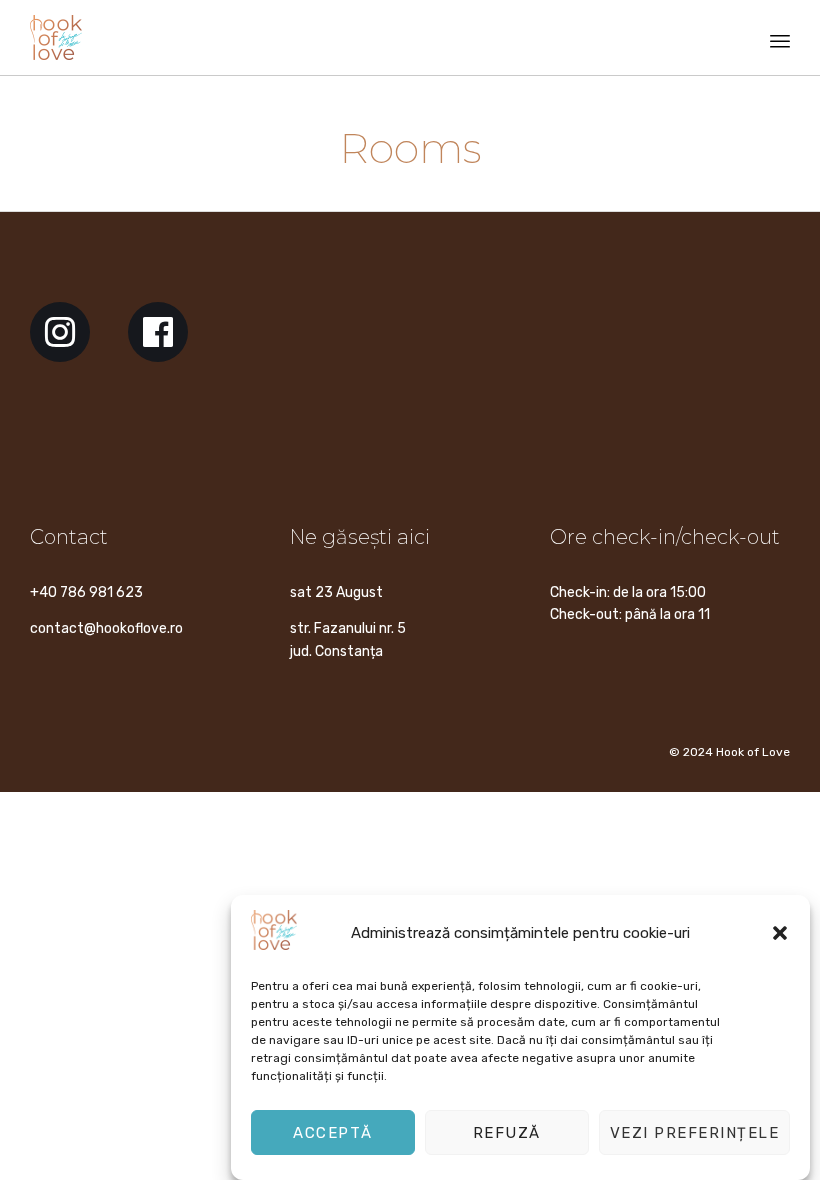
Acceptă (333, 1133)
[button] (780, 933)
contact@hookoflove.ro (106, 628)
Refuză (507, 1133)
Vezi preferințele (695, 1133)
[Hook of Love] (56, 37)
